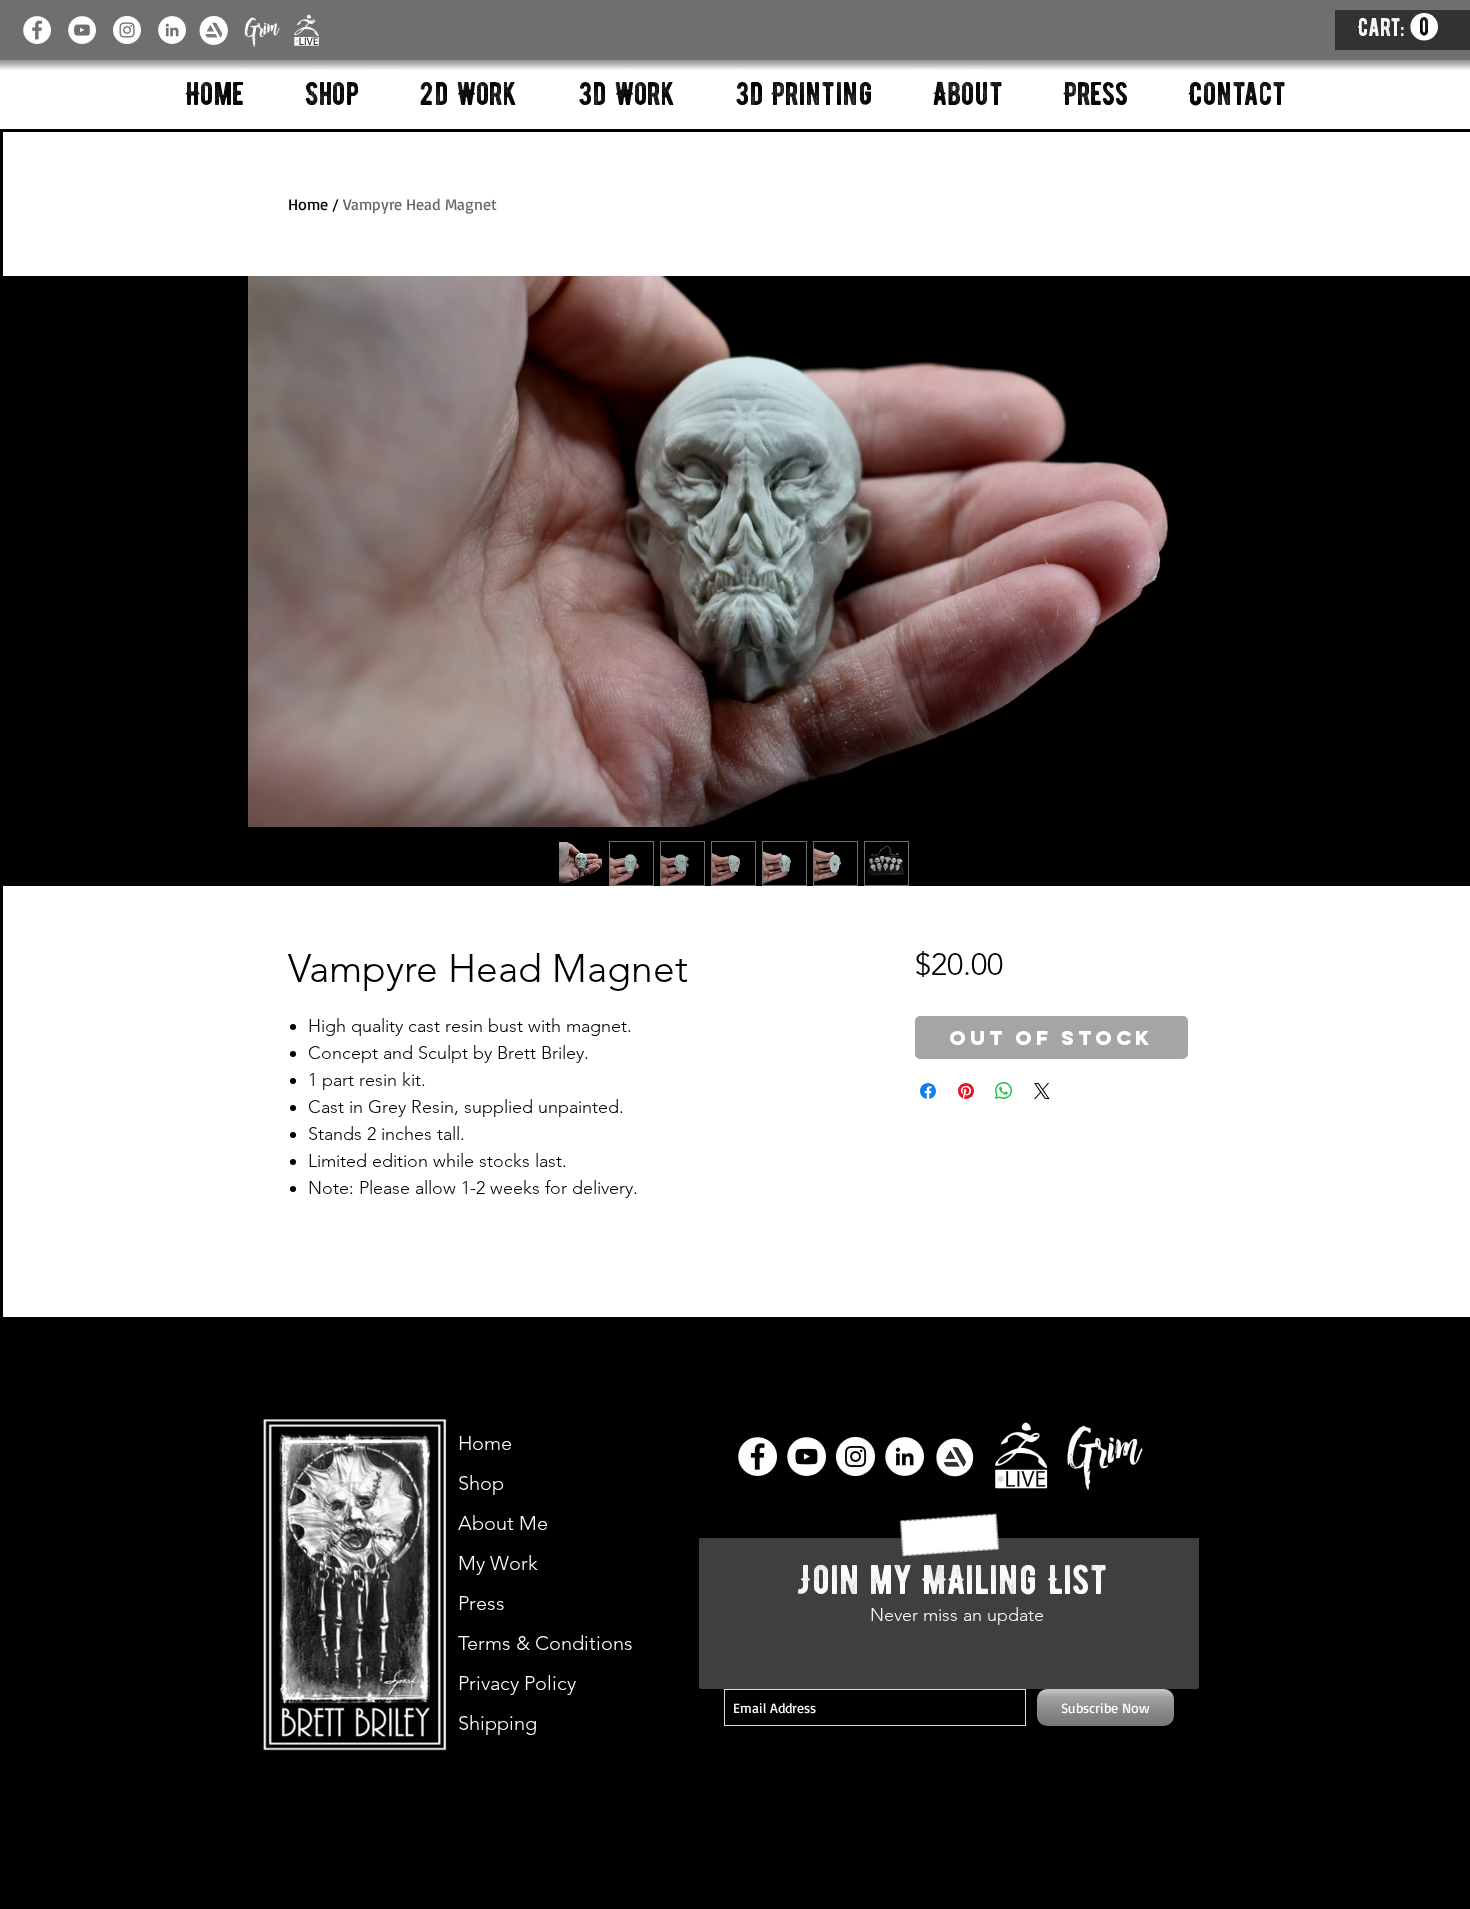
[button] (1398, 27)
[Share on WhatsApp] (1004, 1091)
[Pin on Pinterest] (966, 1091)
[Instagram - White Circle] (127, 30)
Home (308, 204)
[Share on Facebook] (928, 1091)
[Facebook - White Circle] (37, 30)
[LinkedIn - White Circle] (172, 30)
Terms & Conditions (545, 1643)
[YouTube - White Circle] (82, 30)
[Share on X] (1042, 1091)
